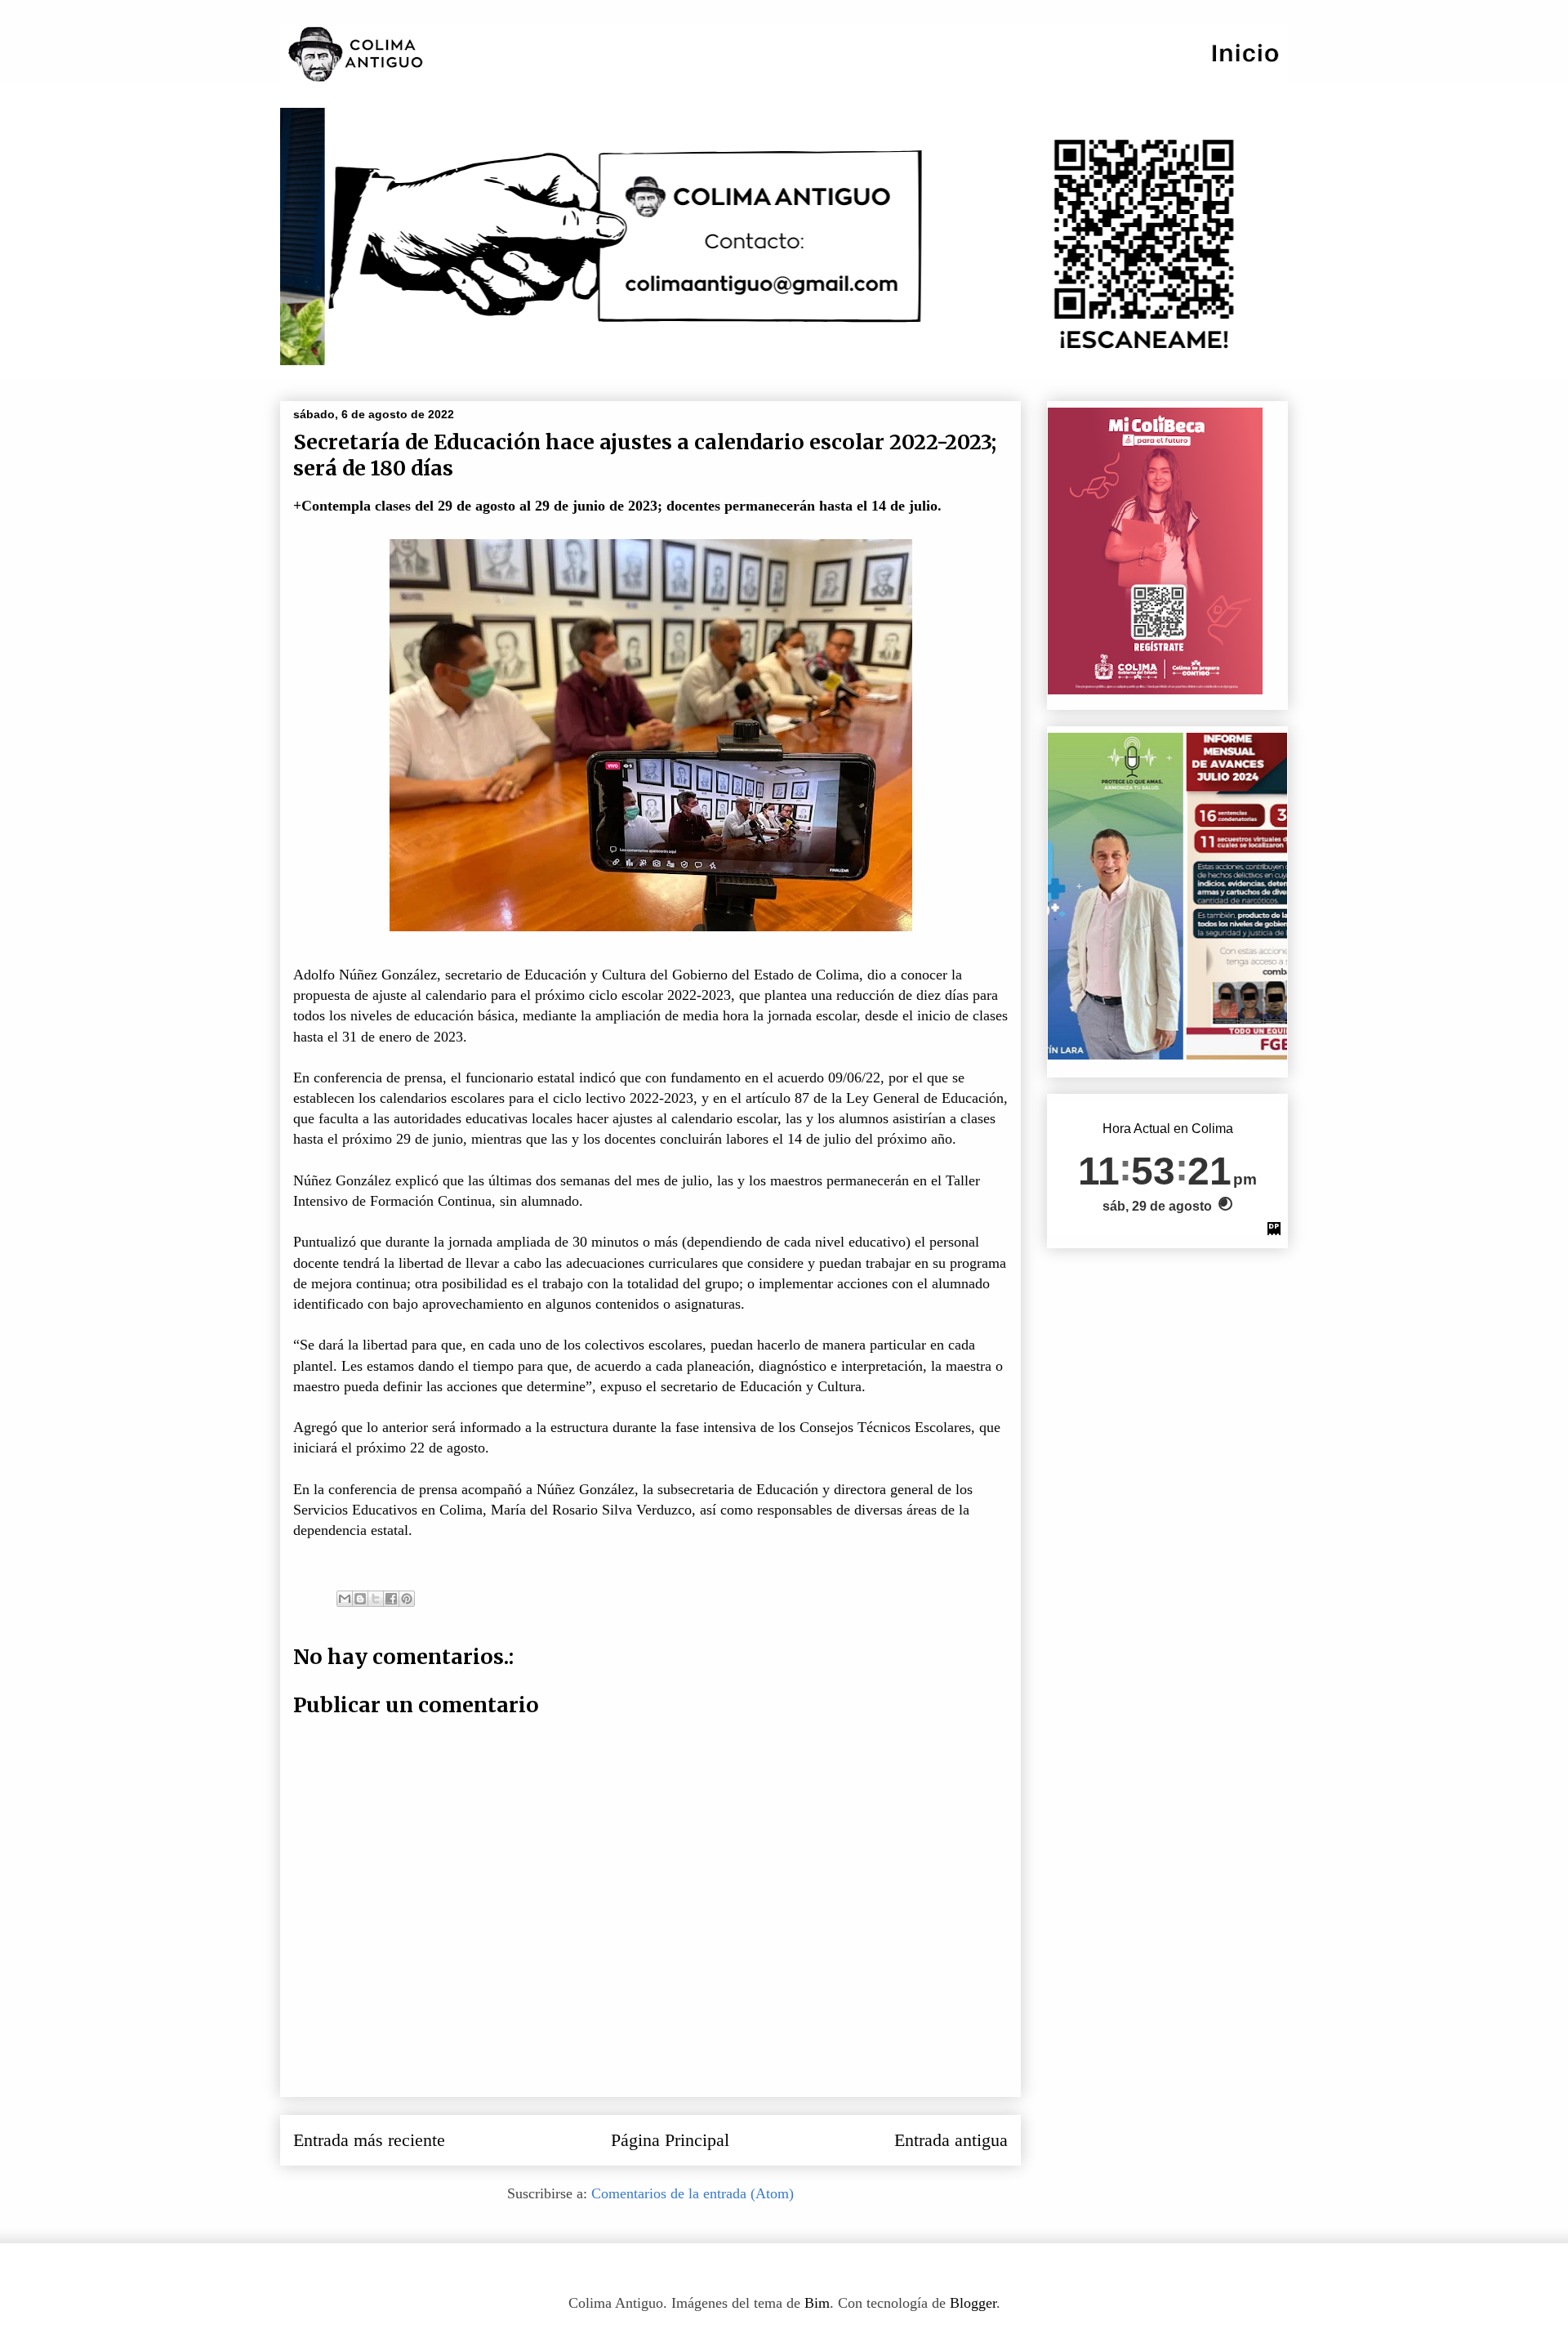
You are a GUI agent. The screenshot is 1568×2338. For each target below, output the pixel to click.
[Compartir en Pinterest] (407, 1599)
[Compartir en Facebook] (391, 1599)
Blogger (973, 2303)
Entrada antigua (951, 2140)
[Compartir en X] (376, 1599)
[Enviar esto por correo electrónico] (345, 1599)
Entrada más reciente (369, 2140)
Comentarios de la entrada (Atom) (693, 2193)
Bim (817, 2303)
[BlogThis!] (360, 1599)
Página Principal (670, 2140)
